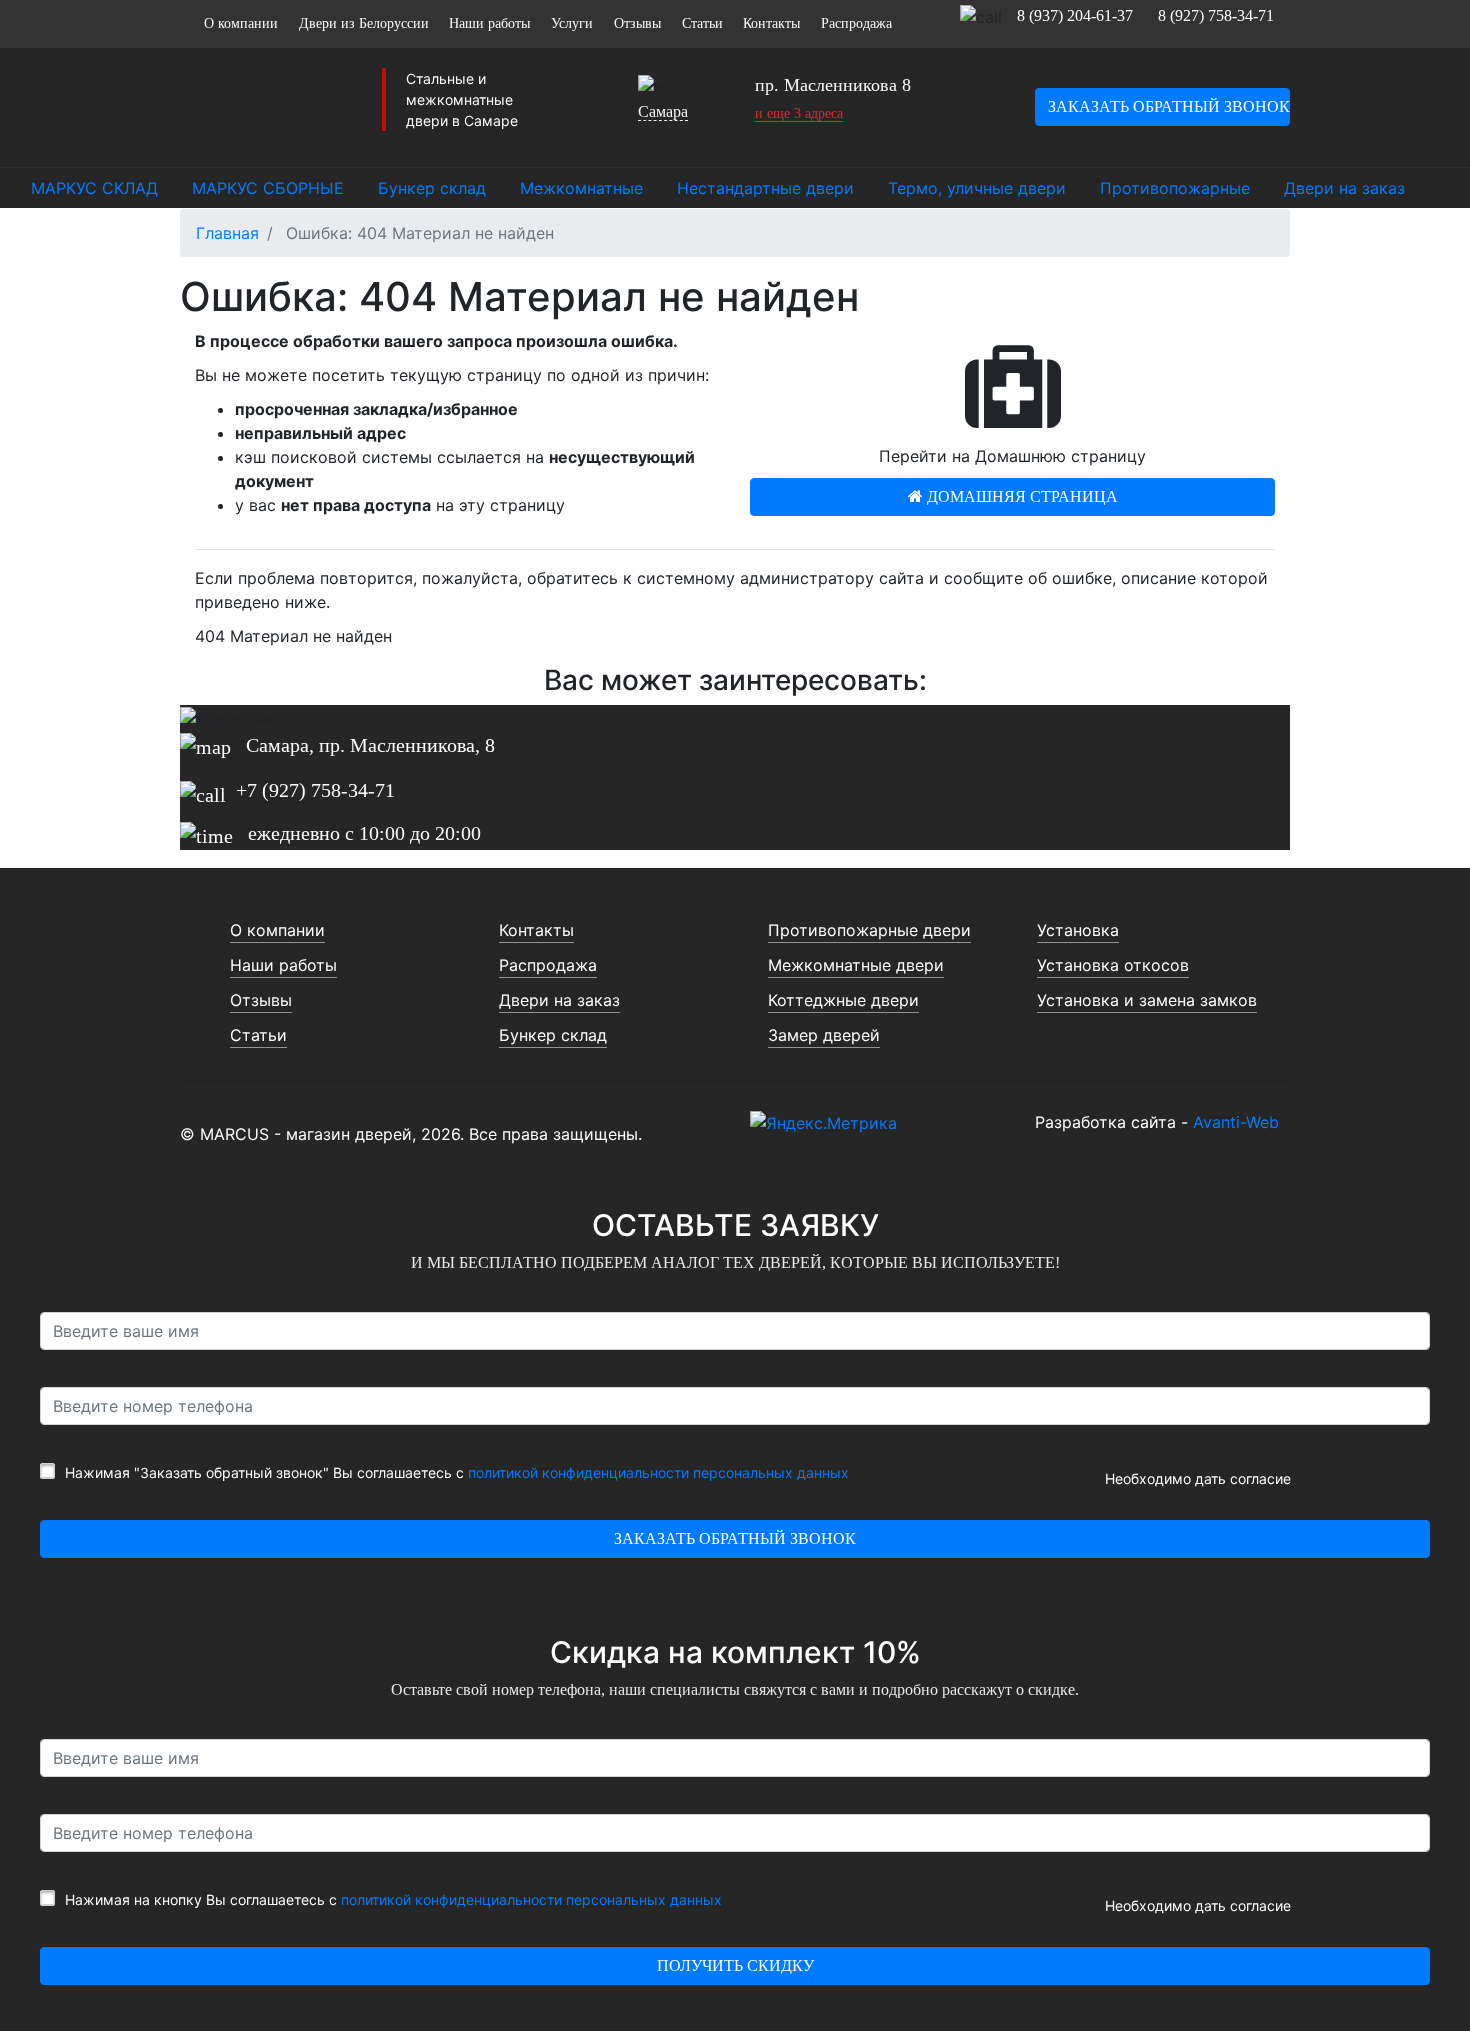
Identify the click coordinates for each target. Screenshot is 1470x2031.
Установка (1078, 930)
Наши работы (489, 23)
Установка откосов (1113, 965)
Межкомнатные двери (856, 965)
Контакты (771, 23)
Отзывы (637, 23)
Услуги (572, 23)
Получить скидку (735, 1965)
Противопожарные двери (869, 930)
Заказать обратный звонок (1169, 106)
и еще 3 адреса (799, 113)
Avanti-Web (1236, 1122)
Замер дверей (824, 1035)
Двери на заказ (559, 1000)
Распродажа (856, 23)
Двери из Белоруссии (364, 23)
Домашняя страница (1020, 496)
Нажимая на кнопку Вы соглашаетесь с (393, 1899)
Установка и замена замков (1147, 1000)
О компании (241, 23)
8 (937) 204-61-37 (1075, 15)
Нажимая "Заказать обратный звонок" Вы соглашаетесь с (457, 1472)
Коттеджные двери (843, 1000)
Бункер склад (553, 1035)
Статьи (702, 23)
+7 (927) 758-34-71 (315, 790)
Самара (663, 111)
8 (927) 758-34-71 (1216, 15)
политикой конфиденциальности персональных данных (658, 1472)
